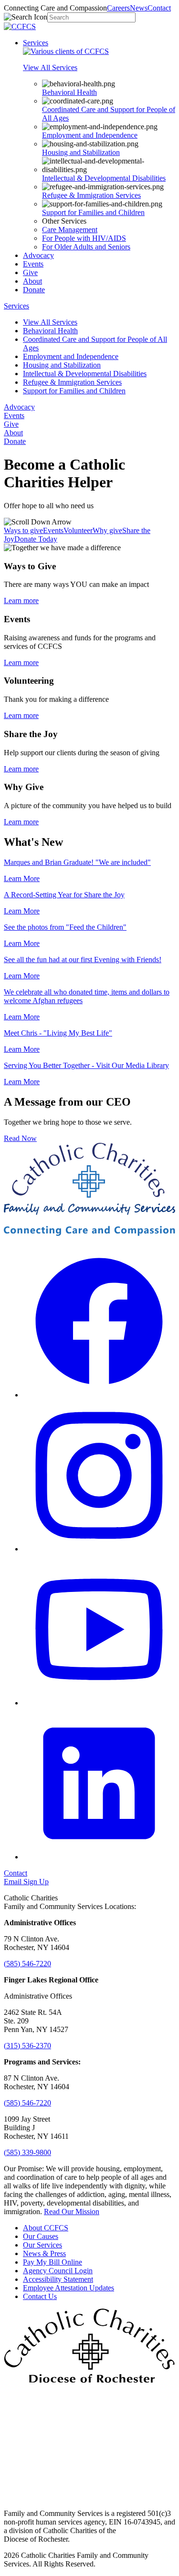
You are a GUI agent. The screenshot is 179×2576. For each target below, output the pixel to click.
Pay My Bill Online (53, 2262)
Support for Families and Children (93, 212)
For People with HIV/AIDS (84, 238)
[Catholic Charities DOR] (89, 2380)
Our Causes (41, 2236)
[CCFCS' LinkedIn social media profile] (99, 1857)
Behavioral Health (69, 92)
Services (36, 43)
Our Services (42, 2245)
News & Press (44, 2253)
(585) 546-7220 (27, 1964)
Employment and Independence (90, 135)
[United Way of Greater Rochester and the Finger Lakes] (89, 2497)
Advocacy (38, 255)
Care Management (70, 230)
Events (33, 264)
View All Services (50, 322)
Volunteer (78, 530)
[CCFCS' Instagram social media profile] (99, 1549)
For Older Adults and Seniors (86, 247)
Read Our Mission (72, 2212)
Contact (159, 8)
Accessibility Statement (58, 2279)
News (139, 8)
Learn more (21, 600)
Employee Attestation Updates (68, 2288)
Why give (107, 530)
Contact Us (40, 2296)
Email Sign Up (26, 1882)
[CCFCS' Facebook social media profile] (99, 1395)
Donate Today (36, 539)
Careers (118, 8)
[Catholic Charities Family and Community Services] (20, 26)
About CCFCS (46, 2228)
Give (30, 272)
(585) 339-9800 (27, 2152)
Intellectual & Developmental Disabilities (104, 178)
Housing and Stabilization (81, 152)
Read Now (20, 1138)
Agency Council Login (58, 2271)
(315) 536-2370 (27, 2046)
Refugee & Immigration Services (91, 195)
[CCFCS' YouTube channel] (99, 1703)
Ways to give (23, 530)
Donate (34, 290)
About (32, 281)
